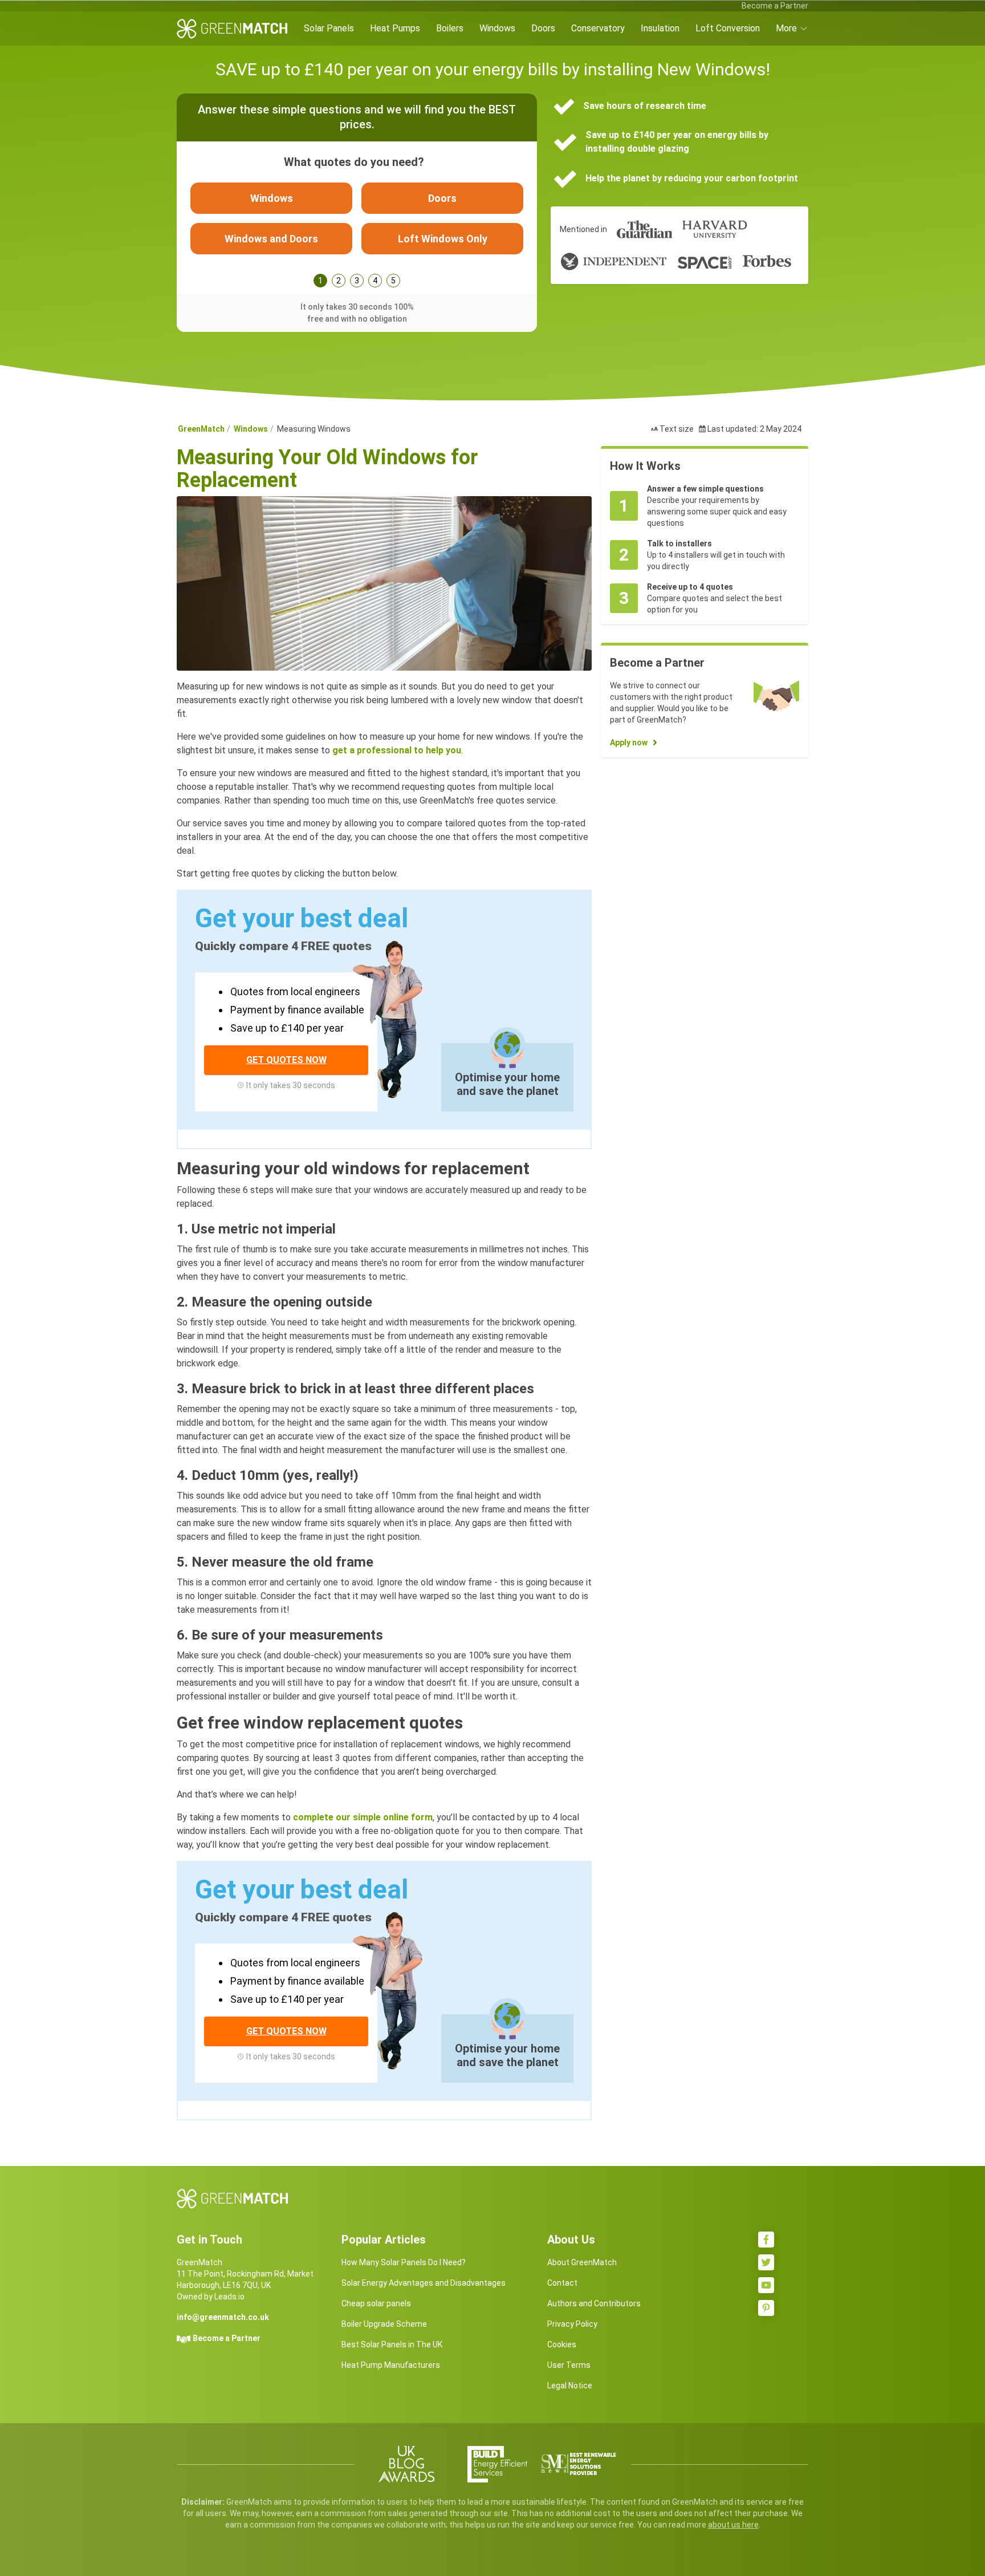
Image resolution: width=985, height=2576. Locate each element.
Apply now (629, 743)
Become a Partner (775, 6)
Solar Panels (329, 28)
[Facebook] (766, 2240)
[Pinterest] (766, 2308)
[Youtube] (766, 2285)
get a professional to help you (397, 750)
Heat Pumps (395, 28)
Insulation (660, 28)
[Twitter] (766, 2262)
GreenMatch (201, 429)
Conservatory (598, 28)
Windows (497, 28)
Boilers (450, 28)
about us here (733, 2525)
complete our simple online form (363, 1817)
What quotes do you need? (354, 162)
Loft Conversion (728, 28)
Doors (543, 28)
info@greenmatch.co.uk (223, 2317)
